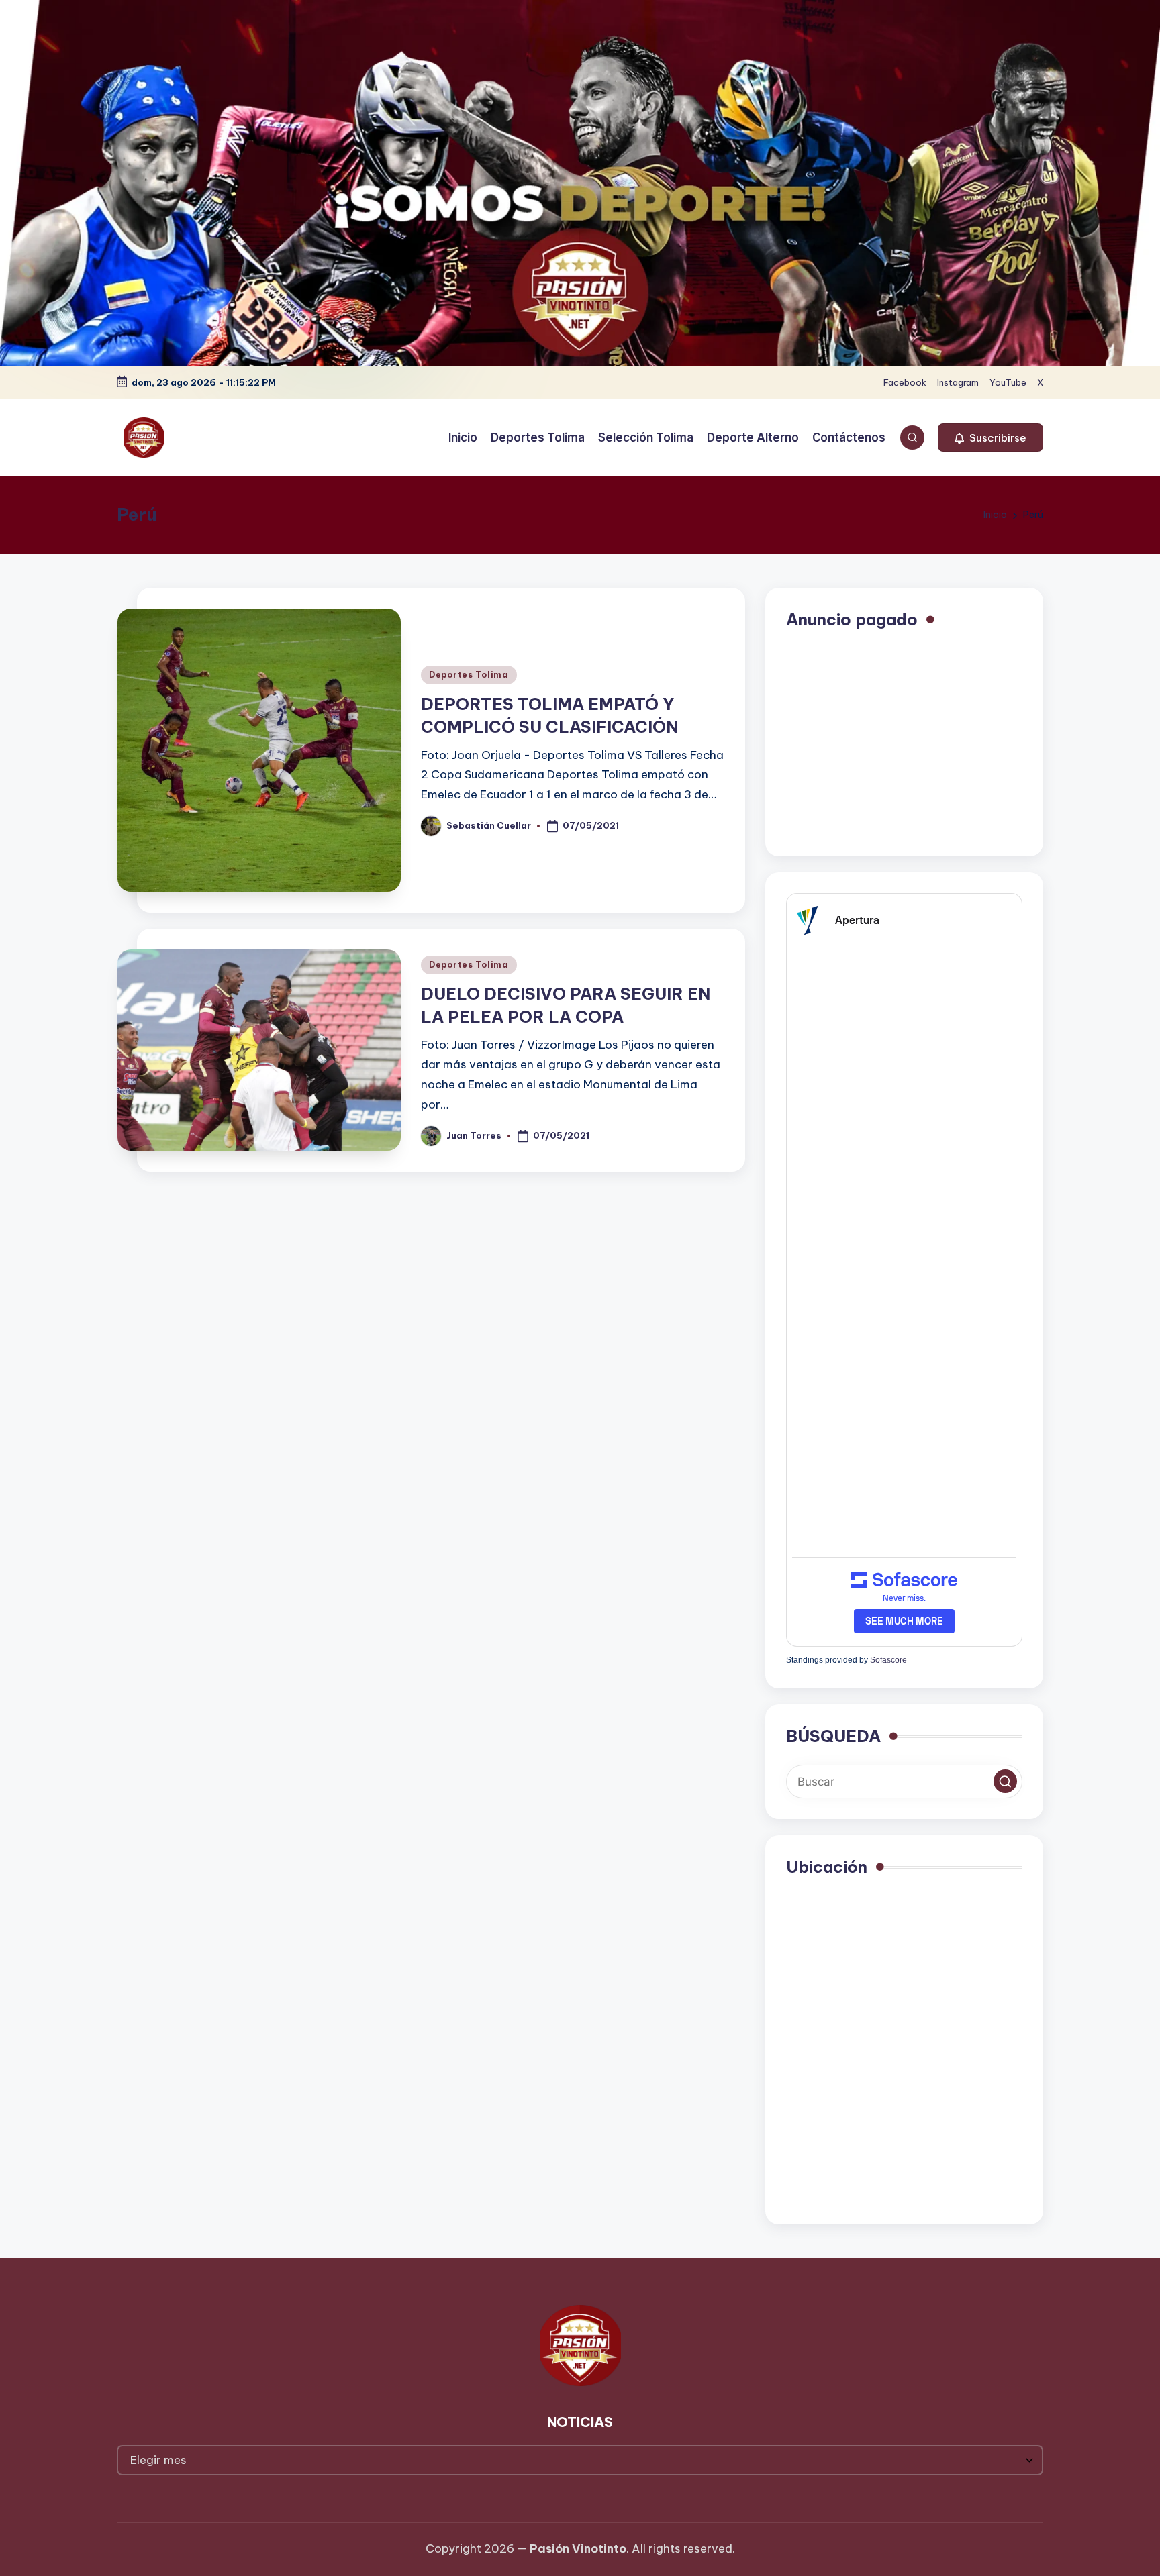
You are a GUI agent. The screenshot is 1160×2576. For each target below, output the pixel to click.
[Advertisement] (904, 741)
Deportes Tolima (469, 675)
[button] (990, 437)
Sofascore (888, 1660)
